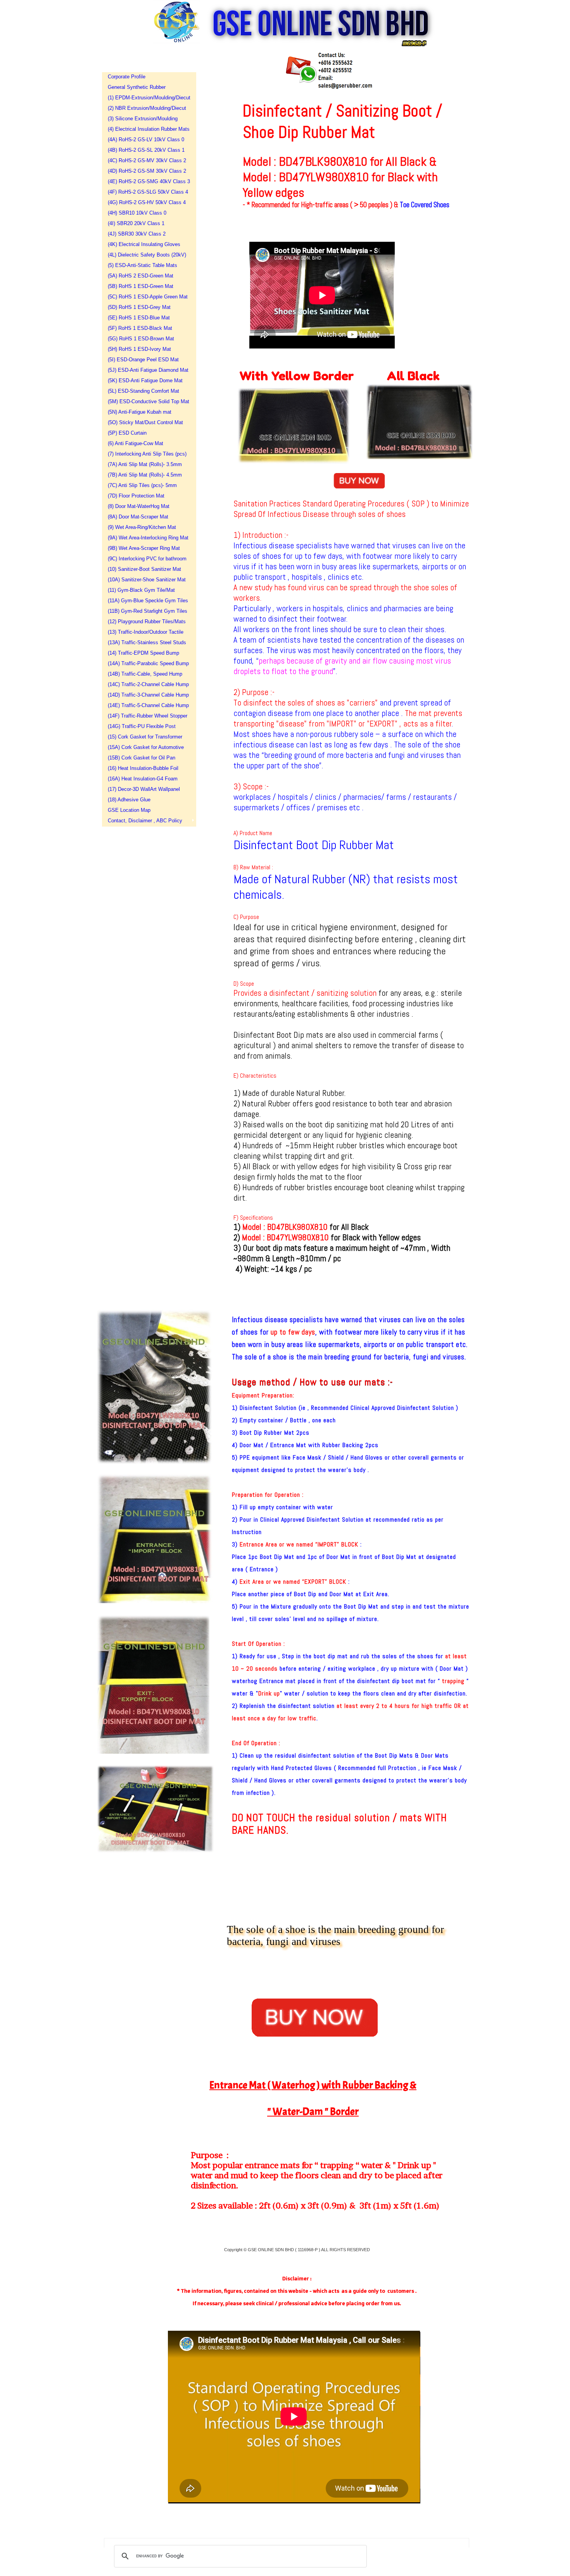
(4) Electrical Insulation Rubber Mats (147, 129)
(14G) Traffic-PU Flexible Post (142, 726)
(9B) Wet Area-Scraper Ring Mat (144, 548)
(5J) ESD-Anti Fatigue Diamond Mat (147, 370)
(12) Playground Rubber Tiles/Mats (147, 621)
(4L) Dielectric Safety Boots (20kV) (147, 255)
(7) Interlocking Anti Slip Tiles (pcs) (147, 454)
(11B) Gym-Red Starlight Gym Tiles (147, 611)
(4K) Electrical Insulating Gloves (144, 244)
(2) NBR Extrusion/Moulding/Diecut (147, 108)
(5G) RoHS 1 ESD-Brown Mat (141, 339)
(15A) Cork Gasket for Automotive (146, 747)
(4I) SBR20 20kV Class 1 (136, 223)
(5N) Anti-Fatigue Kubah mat (140, 412)
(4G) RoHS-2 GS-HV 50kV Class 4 (147, 202)
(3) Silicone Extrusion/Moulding (143, 119)
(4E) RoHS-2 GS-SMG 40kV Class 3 (147, 181)
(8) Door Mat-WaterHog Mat (139, 506)
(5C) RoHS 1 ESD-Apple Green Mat (147, 297)
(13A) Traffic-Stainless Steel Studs (147, 642)
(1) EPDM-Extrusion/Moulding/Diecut (147, 98)
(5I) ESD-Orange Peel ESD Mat (143, 360)
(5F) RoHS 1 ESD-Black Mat (140, 328)
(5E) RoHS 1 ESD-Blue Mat (139, 318)
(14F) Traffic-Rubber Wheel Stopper (147, 716)
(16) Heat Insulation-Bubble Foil (143, 768)
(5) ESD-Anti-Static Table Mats (142, 265)
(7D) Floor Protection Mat (136, 496)
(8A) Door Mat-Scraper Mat (138, 517)
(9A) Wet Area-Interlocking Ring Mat (147, 538)
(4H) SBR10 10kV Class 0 (137, 213)
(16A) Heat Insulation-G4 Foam (143, 779)
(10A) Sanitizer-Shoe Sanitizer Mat (147, 580)
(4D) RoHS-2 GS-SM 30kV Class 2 (147, 171)
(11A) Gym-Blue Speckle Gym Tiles (147, 601)
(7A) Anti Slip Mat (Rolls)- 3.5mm (145, 464)
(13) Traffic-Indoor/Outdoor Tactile (146, 632)
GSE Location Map (129, 810)
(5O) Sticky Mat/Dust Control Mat (145, 422)
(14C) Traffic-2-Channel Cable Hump (147, 684)
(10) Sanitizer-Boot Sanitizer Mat (144, 569)
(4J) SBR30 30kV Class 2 (137, 234)
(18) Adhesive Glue (129, 800)
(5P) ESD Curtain (127, 433)
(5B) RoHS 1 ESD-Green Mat (141, 286)
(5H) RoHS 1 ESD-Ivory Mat (139, 349)
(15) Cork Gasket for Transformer (145, 737)
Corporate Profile (127, 77)
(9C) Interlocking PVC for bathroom (147, 559)
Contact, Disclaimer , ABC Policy (145, 821)
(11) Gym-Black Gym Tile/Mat (141, 590)
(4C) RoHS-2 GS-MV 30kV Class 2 (147, 160)
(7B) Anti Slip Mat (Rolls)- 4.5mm (145, 475)
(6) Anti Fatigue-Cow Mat (136, 443)
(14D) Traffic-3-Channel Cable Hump (147, 695)
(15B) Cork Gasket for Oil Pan (142, 758)
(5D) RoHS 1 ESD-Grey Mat (139, 307)
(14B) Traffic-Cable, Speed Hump (145, 674)
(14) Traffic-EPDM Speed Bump (143, 653)
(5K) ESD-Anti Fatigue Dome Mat (145, 381)
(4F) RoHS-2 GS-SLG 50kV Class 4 (147, 192)
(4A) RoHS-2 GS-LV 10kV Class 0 (146, 140)
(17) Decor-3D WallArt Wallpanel (144, 789)
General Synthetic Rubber (137, 87)
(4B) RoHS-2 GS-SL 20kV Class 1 (146, 150)
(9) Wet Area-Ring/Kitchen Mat (142, 527)
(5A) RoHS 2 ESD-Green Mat (141, 276)
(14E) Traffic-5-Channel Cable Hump (147, 705)
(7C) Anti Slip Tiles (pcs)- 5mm (142, 485)
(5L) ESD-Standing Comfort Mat (143, 391)
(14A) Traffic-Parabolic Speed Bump (147, 663)
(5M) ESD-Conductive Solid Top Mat (147, 401)
